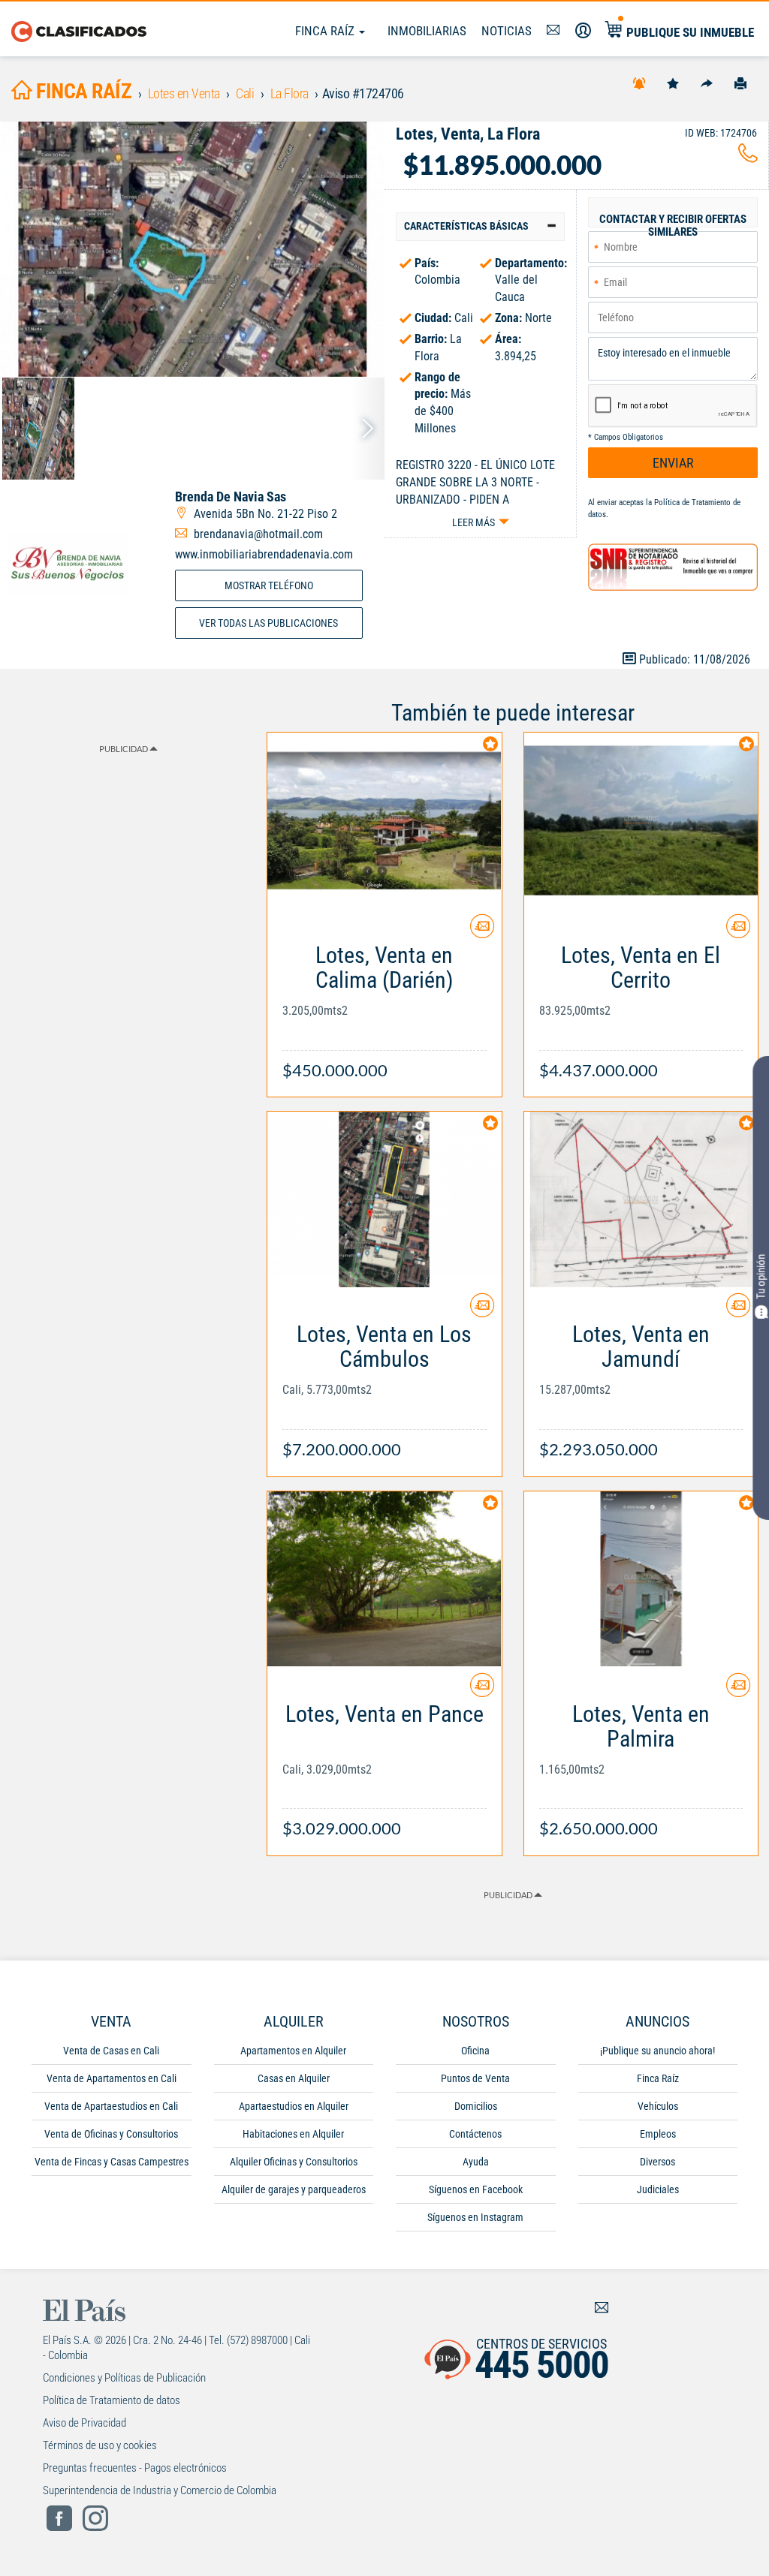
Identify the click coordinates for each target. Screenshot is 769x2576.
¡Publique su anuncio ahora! (657, 2051)
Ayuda (476, 2162)
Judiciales (658, 2189)
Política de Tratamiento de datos (112, 2400)
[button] (480, 226)
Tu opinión (761, 1277)
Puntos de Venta (475, 2078)
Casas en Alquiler (294, 2078)
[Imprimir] (740, 83)
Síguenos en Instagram (475, 2217)
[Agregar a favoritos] (673, 83)
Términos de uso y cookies (100, 2445)
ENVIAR (673, 463)
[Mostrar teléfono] (748, 157)
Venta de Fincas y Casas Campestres (112, 2162)
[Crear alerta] (639, 83)
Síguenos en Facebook (476, 2189)
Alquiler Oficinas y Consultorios (294, 2162)
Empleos (658, 2134)
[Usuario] (583, 31)
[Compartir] (707, 83)
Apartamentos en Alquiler (293, 2051)
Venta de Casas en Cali (111, 2051)
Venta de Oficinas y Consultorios (111, 2134)
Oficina (475, 2051)
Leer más (473, 522)
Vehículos (658, 2106)
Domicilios (476, 2106)
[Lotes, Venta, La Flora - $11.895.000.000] (192, 249)
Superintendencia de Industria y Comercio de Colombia (160, 2490)
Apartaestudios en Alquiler (294, 2106)
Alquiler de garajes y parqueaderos (294, 2189)
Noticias (507, 31)
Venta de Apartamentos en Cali (112, 2078)
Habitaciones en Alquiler (293, 2134)
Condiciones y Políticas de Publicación (124, 2378)
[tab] (480, 226)
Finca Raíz (326, 31)
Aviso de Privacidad (84, 2423)
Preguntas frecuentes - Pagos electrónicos (135, 2468)
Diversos (657, 2162)
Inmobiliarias (427, 31)
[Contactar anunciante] (482, 932)
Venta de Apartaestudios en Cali (111, 2106)
